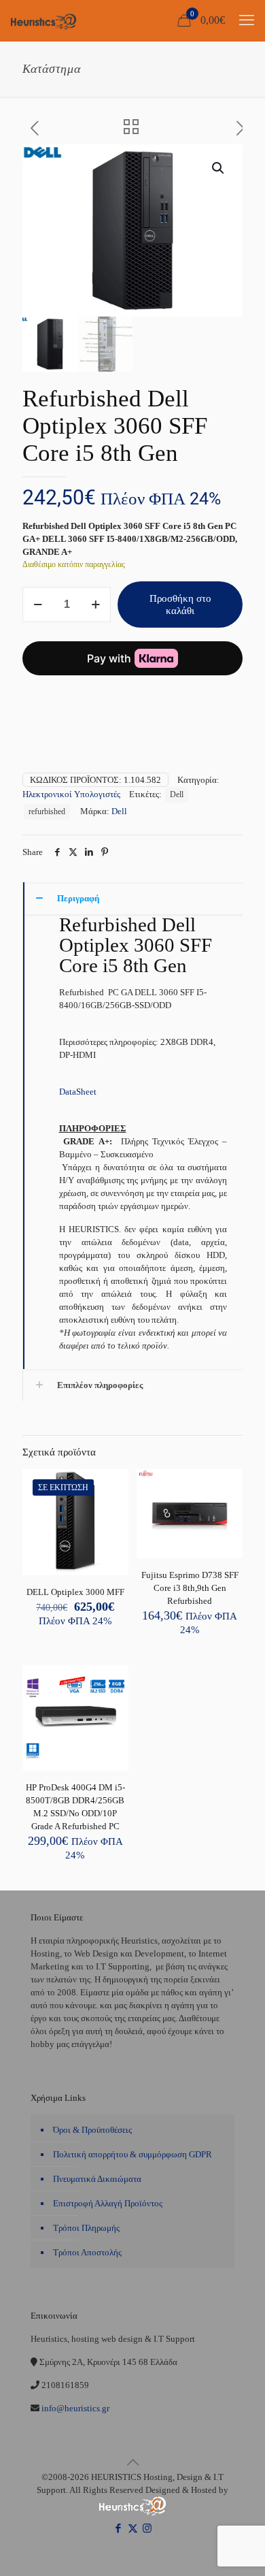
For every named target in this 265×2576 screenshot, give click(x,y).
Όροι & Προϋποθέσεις (92, 2130)
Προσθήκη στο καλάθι (180, 605)
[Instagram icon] (147, 2528)
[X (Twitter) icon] (133, 2528)
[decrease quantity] (38, 605)
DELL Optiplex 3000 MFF (75, 1592)
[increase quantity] (95, 605)
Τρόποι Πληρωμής (86, 2228)
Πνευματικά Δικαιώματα (97, 2179)
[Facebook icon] (119, 2528)
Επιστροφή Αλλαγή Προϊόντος (108, 2203)
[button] (219, 168)
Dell (177, 795)
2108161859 (64, 2385)
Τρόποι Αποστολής (87, 2252)
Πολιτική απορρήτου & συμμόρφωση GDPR (132, 2154)
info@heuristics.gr (74, 2408)
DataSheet (78, 1092)
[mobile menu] (247, 20)
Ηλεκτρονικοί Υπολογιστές (71, 794)
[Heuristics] (44, 20)
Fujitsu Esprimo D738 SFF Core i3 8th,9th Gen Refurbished (190, 1588)
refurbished (47, 812)
